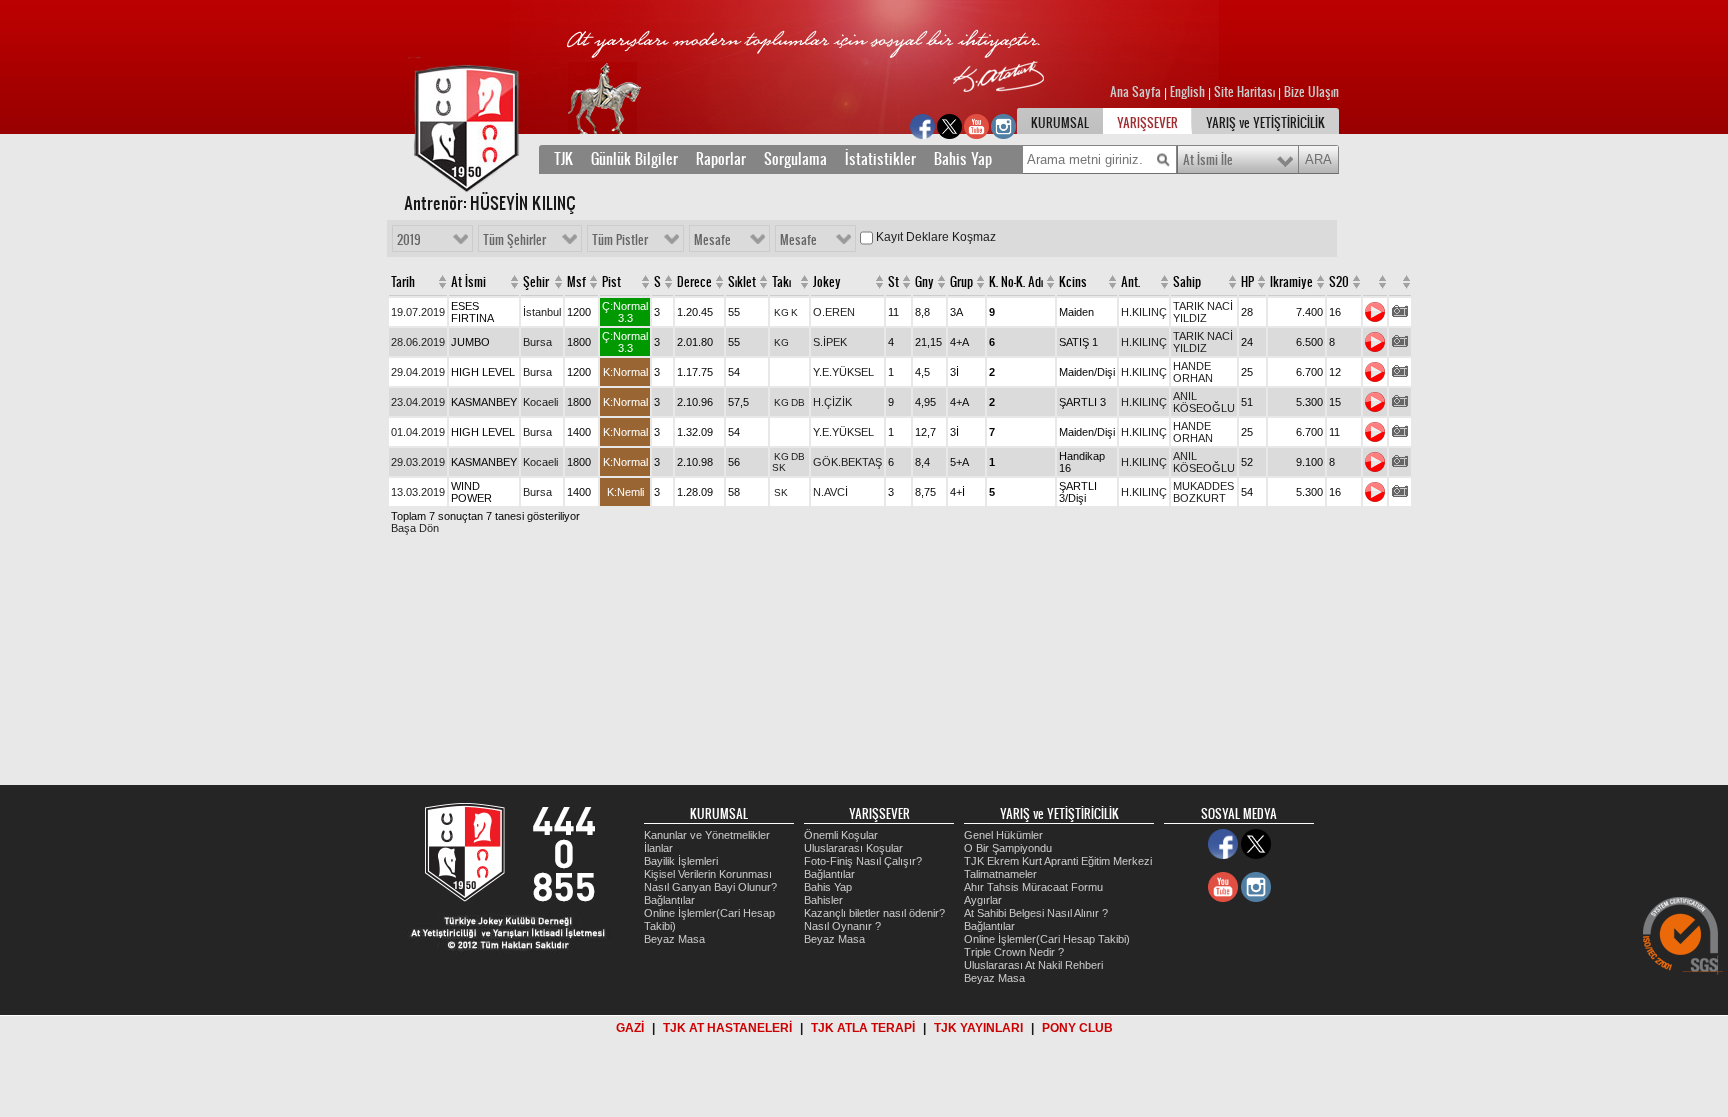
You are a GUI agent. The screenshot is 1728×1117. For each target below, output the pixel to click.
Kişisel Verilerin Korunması (708, 874)
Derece (694, 282)
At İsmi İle (1208, 160)
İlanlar (658, 848)
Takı (781, 282)
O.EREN (834, 312)
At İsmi (468, 282)
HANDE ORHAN (1193, 372)
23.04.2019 (418, 402)
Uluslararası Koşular (853, 848)
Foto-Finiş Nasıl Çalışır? (863, 861)
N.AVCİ (830, 492)
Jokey (827, 282)
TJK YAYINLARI (978, 1028)
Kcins (1073, 282)
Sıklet (742, 282)
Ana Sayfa (1137, 92)
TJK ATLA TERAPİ (863, 1028)
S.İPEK (830, 342)
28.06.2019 (418, 342)
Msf (576, 282)
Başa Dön (415, 528)
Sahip (1187, 282)
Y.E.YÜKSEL (843, 372)
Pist (611, 282)
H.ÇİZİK (832, 402)
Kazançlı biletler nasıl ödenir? (874, 913)
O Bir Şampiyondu (1008, 848)
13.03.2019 (418, 492)
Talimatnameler (1000, 874)
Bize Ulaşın (1311, 92)
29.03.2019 (418, 462)
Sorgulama (795, 159)
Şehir (536, 282)
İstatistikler (880, 159)
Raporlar (721, 159)
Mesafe (712, 240)
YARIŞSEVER (1147, 123)
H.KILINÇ (1144, 312)
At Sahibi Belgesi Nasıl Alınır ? (1036, 913)
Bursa (537, 342)
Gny (924, 282)
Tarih (403, 282)
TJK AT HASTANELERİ (727, 1028)
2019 (409, 240)
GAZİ (630, 1028)
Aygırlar (983, 900)
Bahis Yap (963, 159)
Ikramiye (1291, 282)
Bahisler (823, 900)
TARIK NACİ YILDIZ (1203, 312)
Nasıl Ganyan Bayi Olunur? (710, 887)
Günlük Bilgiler (634, 159)
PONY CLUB (1077, 1028)
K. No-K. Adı (1016, 282)
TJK (563, 159)
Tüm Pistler (620, 240)
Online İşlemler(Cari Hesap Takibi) (1047, 939)
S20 (1339, 282)
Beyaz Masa (674, 939)
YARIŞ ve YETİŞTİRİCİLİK (1265, 123)
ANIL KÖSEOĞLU (1204, 402)
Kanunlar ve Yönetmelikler (707, 835)
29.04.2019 (418, 372)
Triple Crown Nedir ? (1014, 952)
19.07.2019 (418, 312)
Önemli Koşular (841, 835)
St (893, 282)
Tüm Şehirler (514, 240)
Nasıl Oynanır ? (842, 926)
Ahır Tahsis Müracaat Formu (1033, 887)
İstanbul (542, 312)
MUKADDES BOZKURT (1203, 492)
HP (1247, 282)
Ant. (1130, 282)
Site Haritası (1246, 92)
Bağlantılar (669, 900)
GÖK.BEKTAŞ (847, 462)
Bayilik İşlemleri (681, 861)
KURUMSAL (1060, 123)
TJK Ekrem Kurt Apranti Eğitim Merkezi (1058, 861)
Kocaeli (540, 402)
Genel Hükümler (1003, 835)
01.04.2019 (418, 432)
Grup (961, 282)
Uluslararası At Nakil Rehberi (1033, 965)
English (1187, 92)
